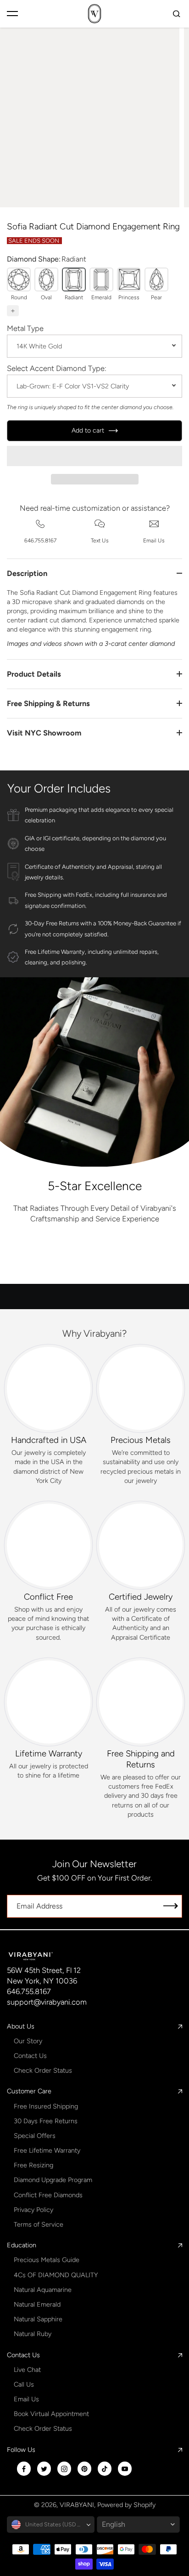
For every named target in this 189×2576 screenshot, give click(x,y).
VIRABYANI (77, 2505)
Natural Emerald (37, 2304)
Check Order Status (43, 2070)
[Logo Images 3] (44, 1265)
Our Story (28, 2041)
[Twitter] (44, 2469)
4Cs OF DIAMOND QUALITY (56, 2275)
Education (22, 2245)
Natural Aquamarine (43, 2290)
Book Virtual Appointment (51, 2414)
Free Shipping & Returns (48, 703)
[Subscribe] (171, 1906)
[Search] (177, 14)
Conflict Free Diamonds (48, 2195)
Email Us (26, 2399)
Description (27, 573)
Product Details (34, 674)
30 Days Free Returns (46, 2121)
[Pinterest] (84, 2469)
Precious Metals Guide (47, 2260)
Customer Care (29, 2091)
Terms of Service (39, 2224)
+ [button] (13, 311)
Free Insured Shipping (46, 2106)
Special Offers (35, 2136)
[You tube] (125, 2469)
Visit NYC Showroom (44, 733)
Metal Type (25, 328)
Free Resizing (33, 2165)
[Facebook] (24, 2469)
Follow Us (21, 2450)
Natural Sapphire (38, 2319)
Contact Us (30, 2056)
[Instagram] (64, 2469)
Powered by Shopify (126, 2505)
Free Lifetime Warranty (47, 2150)
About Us (21, 2026)
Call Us (24, 2384)
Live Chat (27, 2370)
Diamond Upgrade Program (53, 2180)
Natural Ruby (33, 2334)
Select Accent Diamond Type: (57, 368)
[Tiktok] (105, 2469)
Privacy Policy (33, 2210)
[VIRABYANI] (94, 14)
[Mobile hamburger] (12, 14)
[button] (94, 456)
